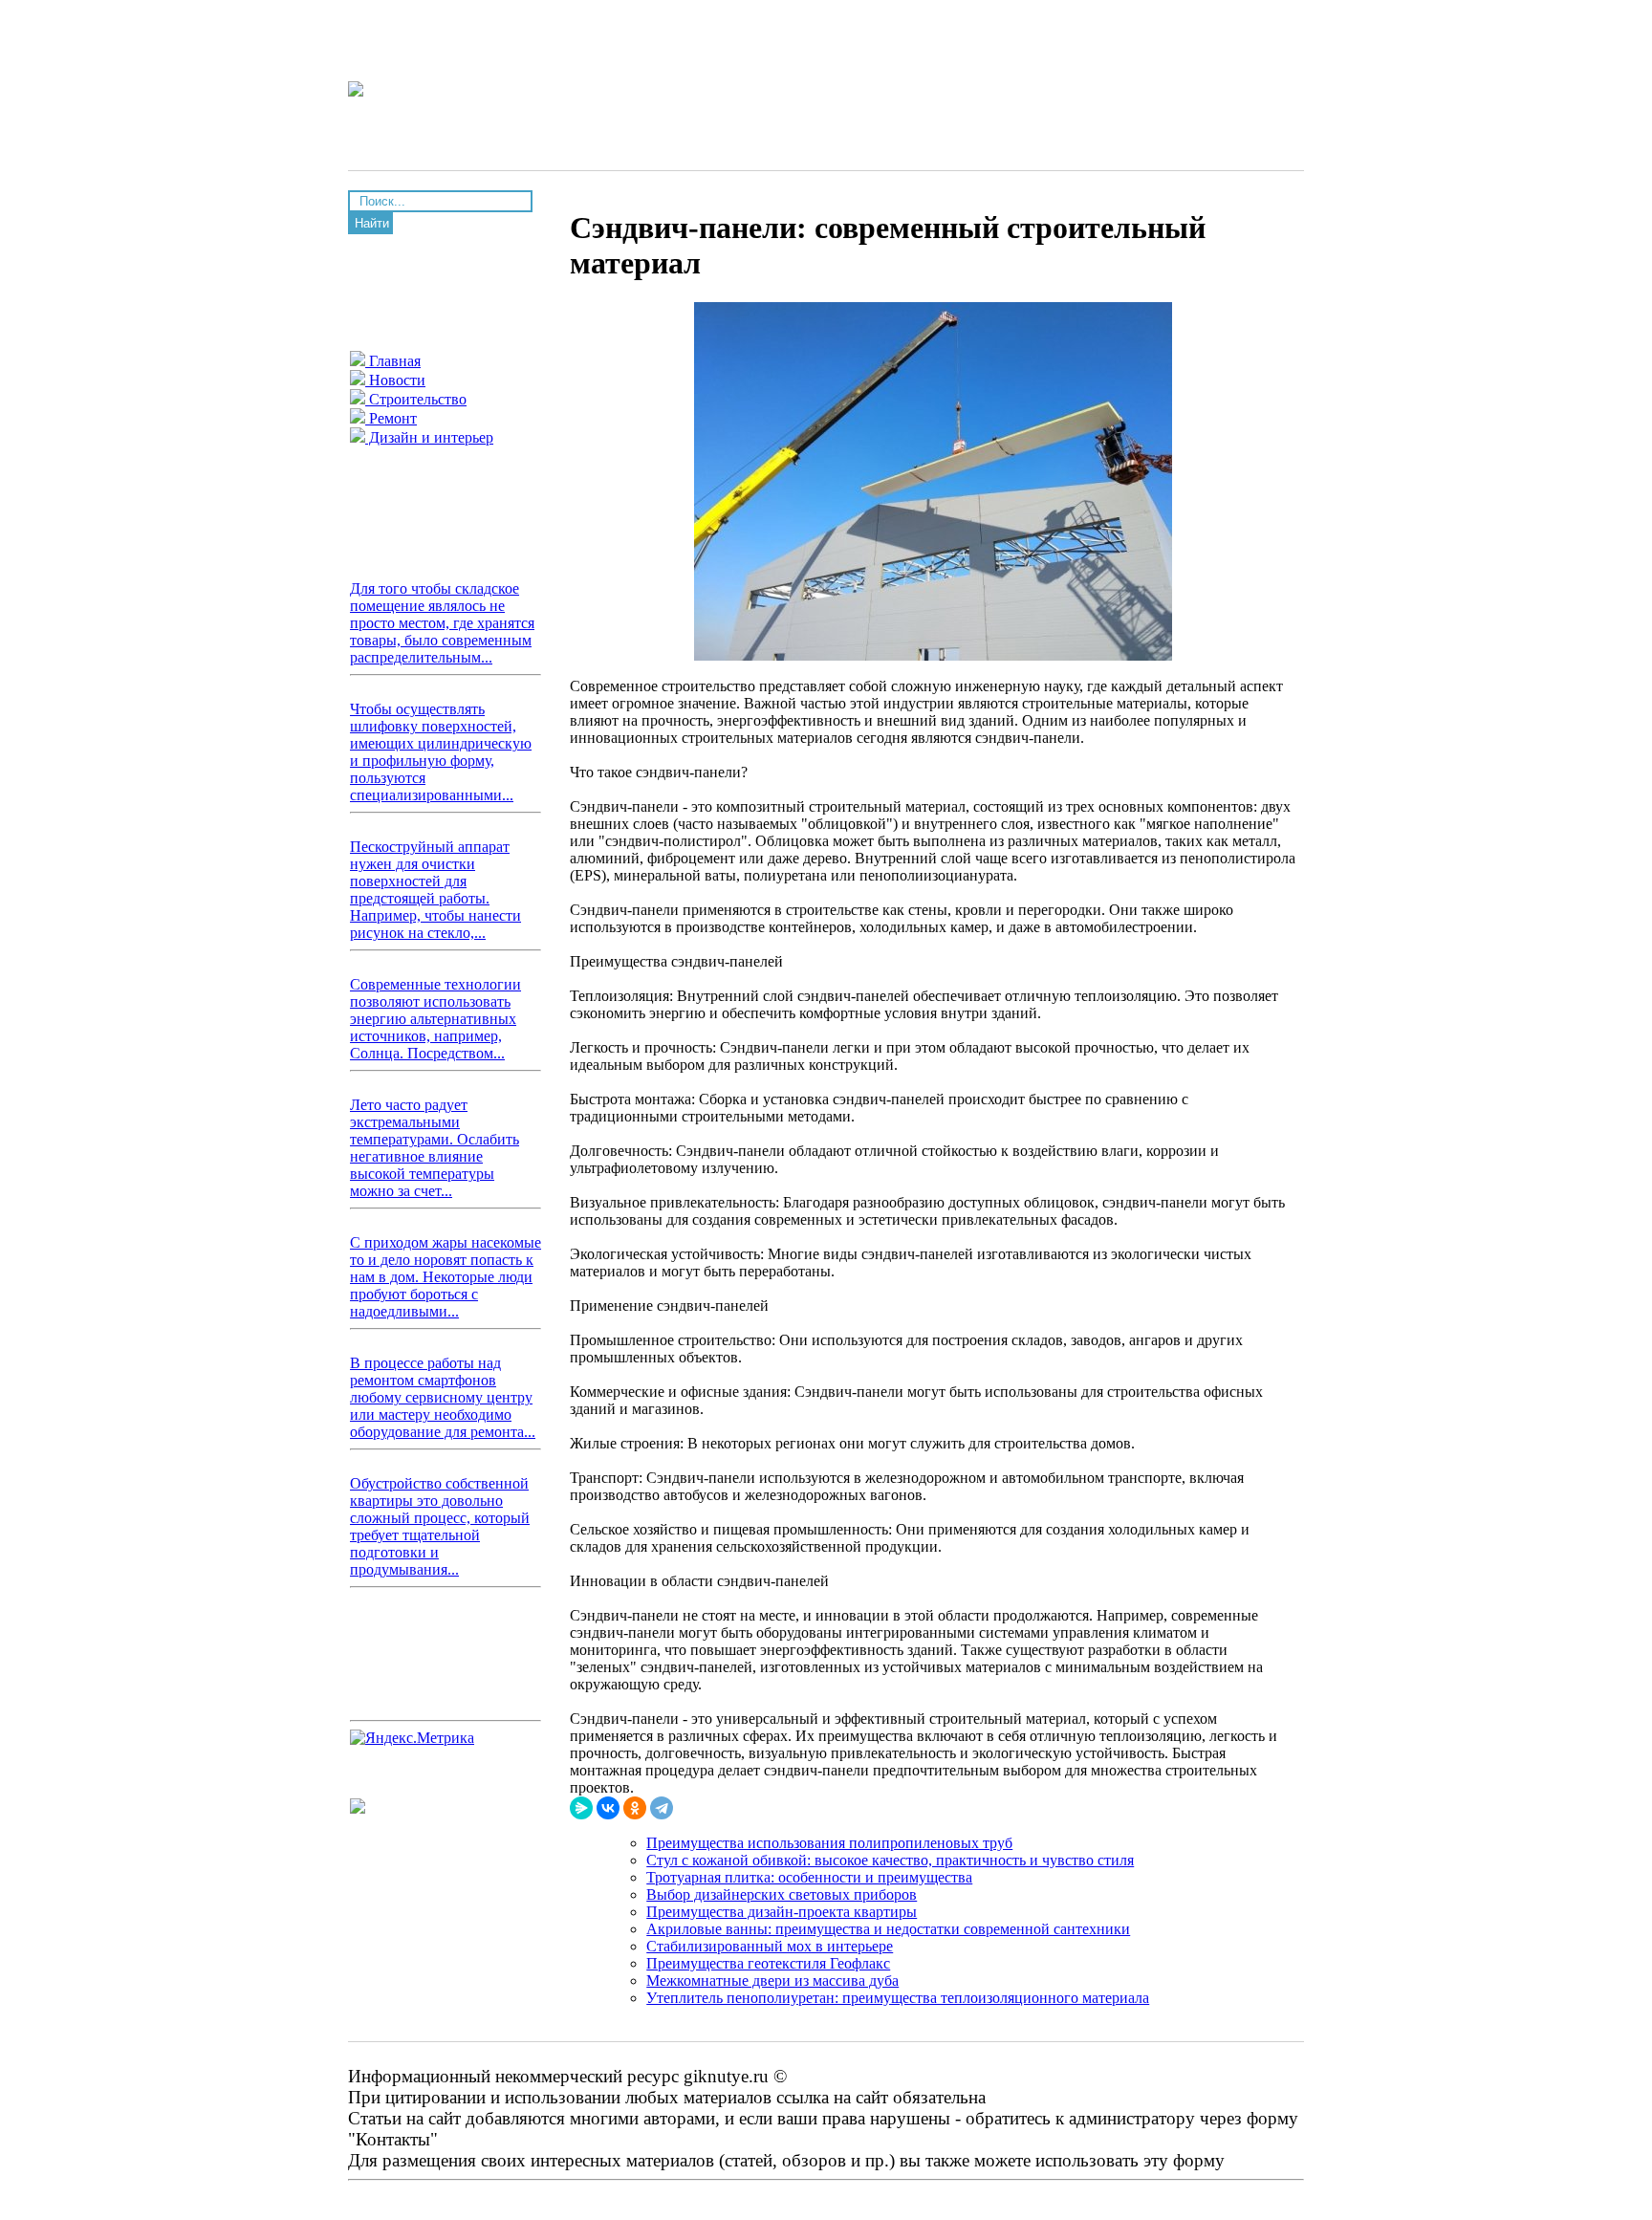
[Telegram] (662, 1808)
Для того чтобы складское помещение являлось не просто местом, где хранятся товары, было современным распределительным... (442, 623)
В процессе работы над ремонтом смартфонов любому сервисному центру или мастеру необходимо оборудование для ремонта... (443, 1397)
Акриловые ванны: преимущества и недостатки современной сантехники (888, 1929)
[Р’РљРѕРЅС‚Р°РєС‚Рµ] (608, 1808)
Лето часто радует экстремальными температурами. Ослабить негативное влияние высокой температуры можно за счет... (435, 1148)
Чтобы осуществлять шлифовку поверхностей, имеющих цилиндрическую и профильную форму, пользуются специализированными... (441, 752)
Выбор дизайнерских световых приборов (782, 1894)
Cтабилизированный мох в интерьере (770, 1946)
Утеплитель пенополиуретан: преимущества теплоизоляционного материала (898, 1998)
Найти (372, 223)
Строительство (416, 399)
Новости (395, 380)
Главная (393, 361)
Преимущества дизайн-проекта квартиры (782, 1912)
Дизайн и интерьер (429, 437)
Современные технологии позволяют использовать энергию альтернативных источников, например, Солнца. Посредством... (435, 1019)
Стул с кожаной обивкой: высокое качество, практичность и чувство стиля (890, 1860)
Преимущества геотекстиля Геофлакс (768, 1963)
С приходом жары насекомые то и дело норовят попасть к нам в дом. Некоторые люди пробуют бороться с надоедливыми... (446, 1277)
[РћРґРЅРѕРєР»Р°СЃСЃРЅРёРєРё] (635, 1808)
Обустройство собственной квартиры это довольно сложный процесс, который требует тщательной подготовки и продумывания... (440, 1526)
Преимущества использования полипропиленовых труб (829, 1843)
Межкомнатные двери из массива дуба (772, 1981)
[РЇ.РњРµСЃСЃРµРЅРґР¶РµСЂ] (581, 1808)
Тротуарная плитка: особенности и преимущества (809, 1877)
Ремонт (391, 418)
